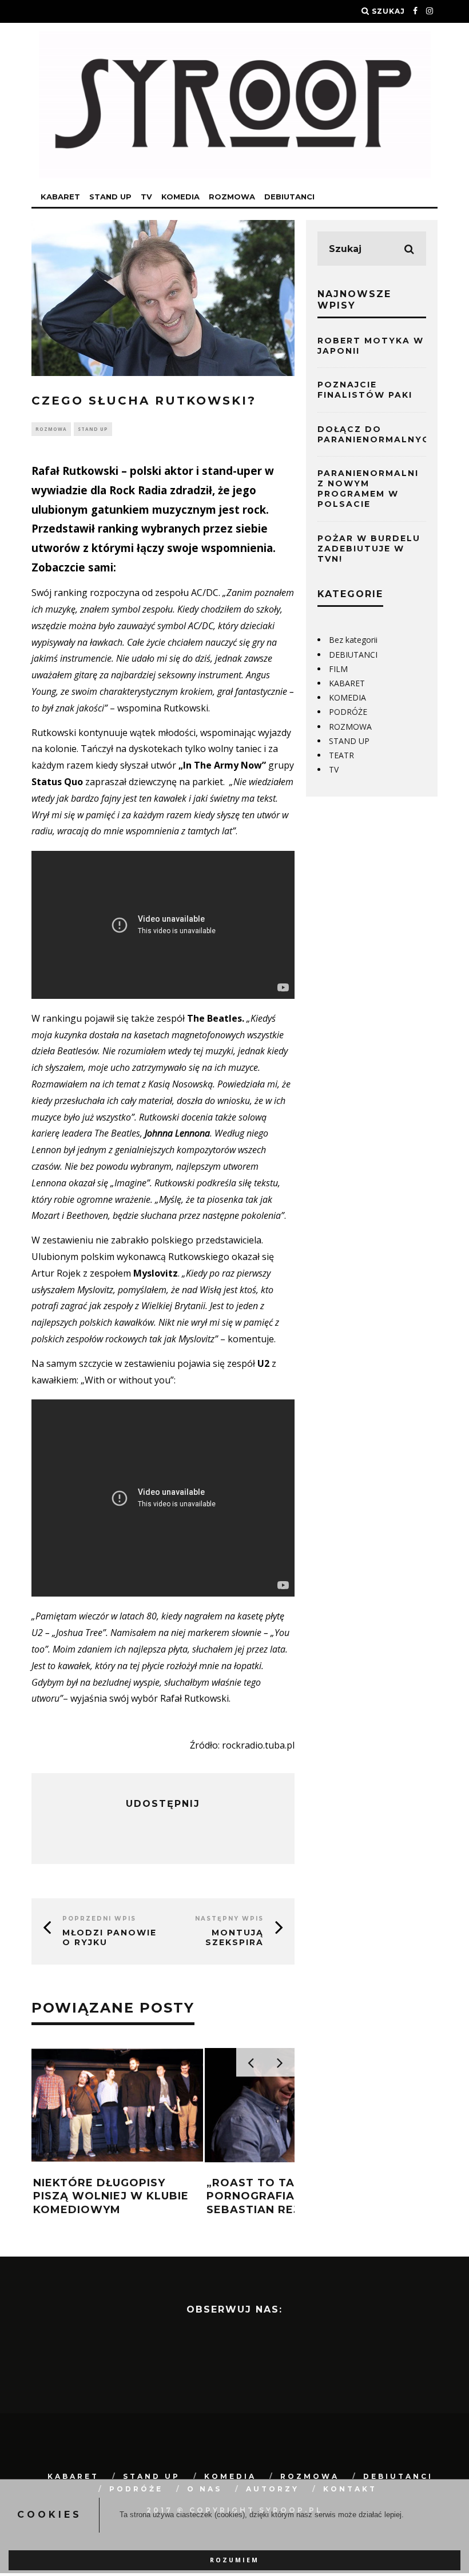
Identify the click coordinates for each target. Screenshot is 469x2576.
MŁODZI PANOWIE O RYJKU (110, 1937)
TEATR (341, 755)
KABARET (60, 197)
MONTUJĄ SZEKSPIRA (234, 1937)
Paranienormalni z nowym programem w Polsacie (368, 489)
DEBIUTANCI (289, 197)
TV (146, 197)
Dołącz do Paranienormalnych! (379, 434)
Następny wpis (229, 1919)
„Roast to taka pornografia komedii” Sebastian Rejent (107, 2196)
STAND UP (110, 197)
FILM (338, 669)
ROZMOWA (232, 197)
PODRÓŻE (348, 712)
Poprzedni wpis (99, 1919)
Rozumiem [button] (234, 2560)
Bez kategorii (353, 640)
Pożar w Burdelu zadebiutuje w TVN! (369, 549)
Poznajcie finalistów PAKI (365, 390)
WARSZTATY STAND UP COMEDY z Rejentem (276, 2189)
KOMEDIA (180, 197)
